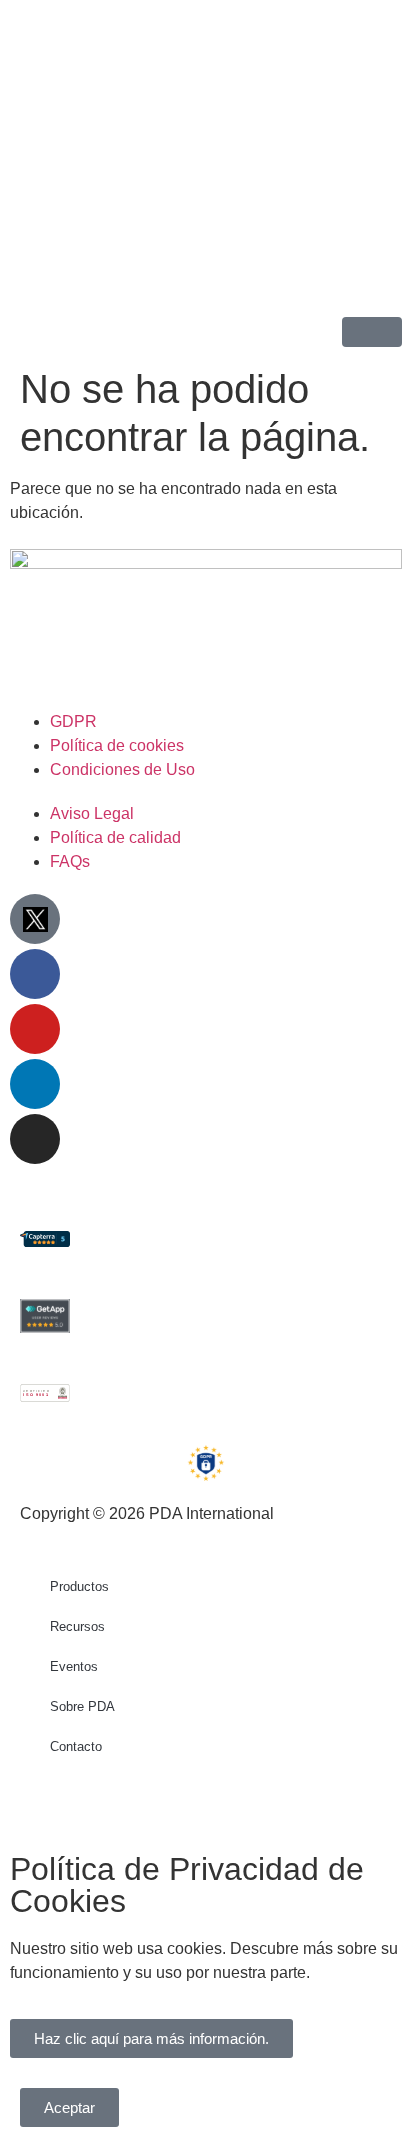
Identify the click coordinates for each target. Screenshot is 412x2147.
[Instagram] (35, 1139)
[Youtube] (35, 1029)
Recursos (77, 1626)
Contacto (76, 1746)
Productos (79, 1586)
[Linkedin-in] (35, 1084)
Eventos (74, 1666)
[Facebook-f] (35, 974)
